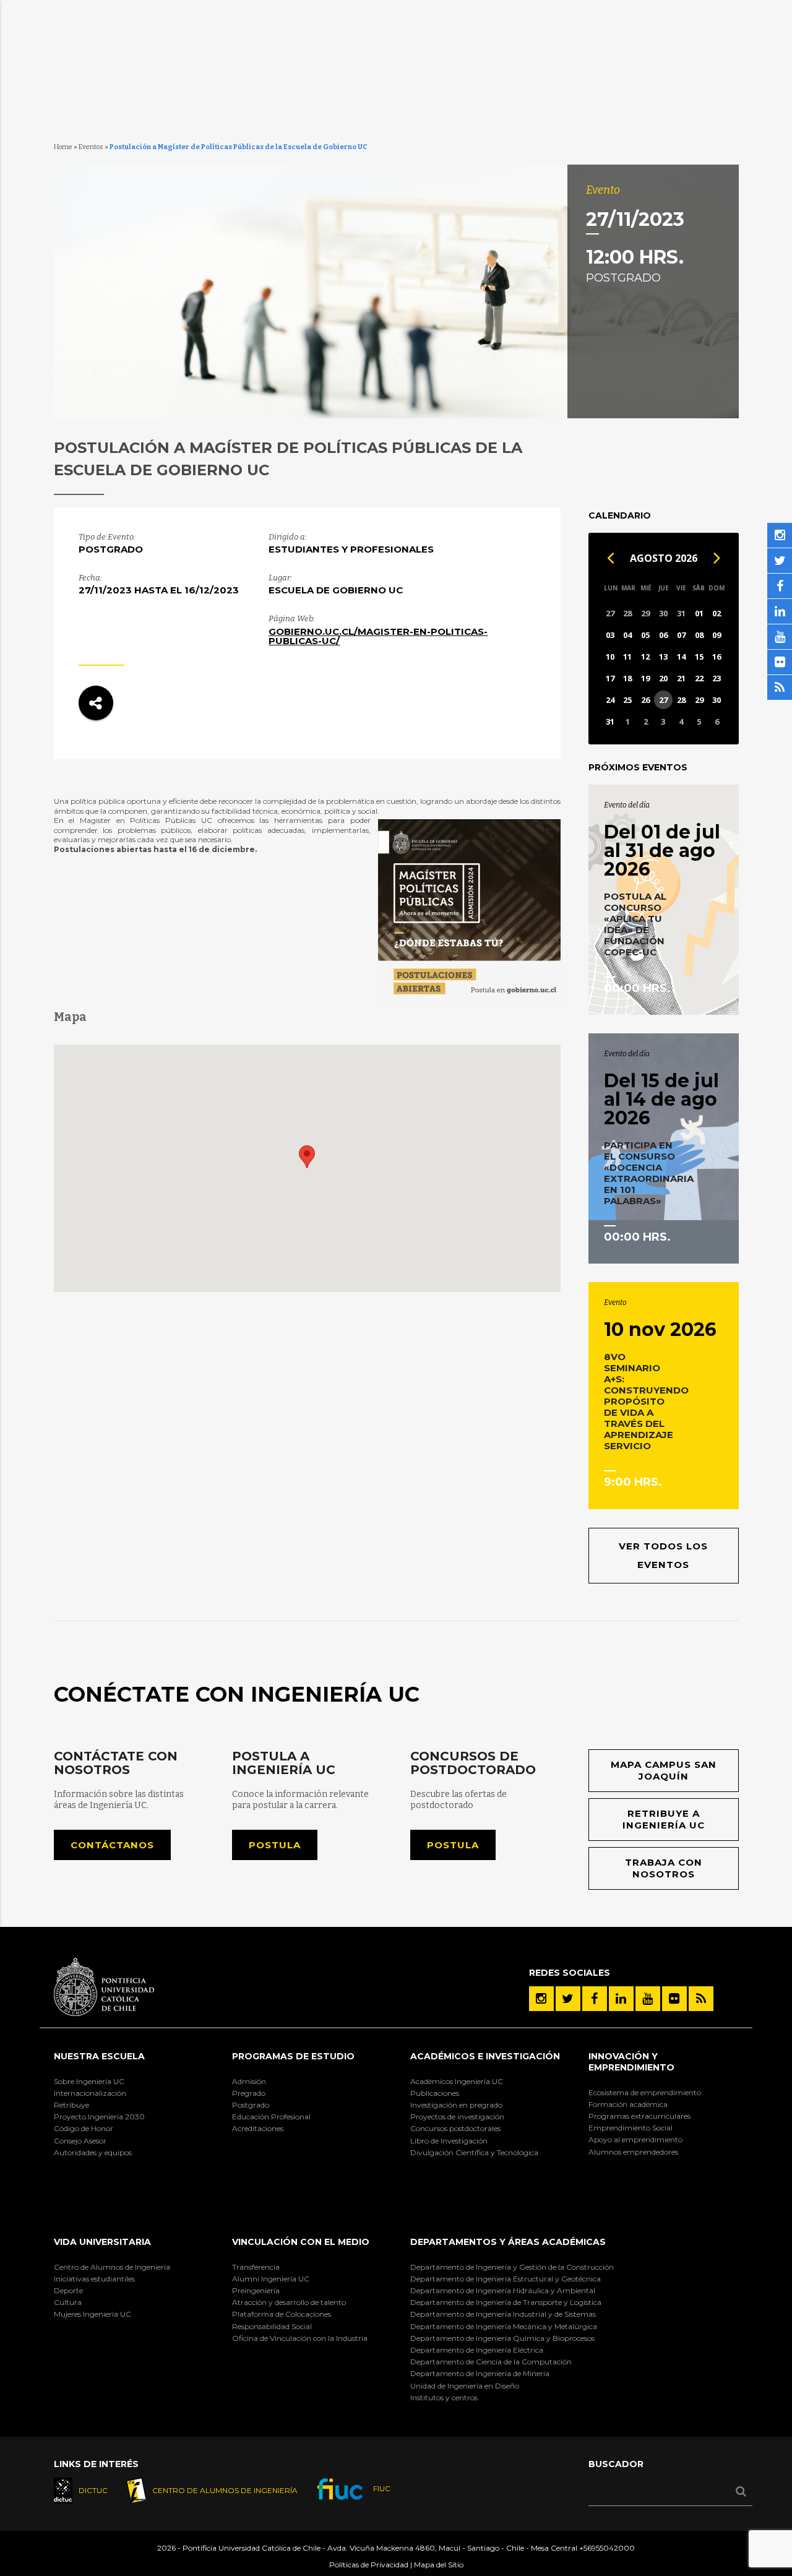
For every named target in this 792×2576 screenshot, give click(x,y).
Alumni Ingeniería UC (271, 2279)
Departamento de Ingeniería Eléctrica (477, 2350)
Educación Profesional (271, 2117)
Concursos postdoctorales (455, 2128)
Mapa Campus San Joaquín (664, 1771)
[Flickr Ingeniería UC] (674, 1999)
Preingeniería (256, 2290)
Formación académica (628, 2104)
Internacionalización (90, 2093)
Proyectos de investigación (457, 2117)
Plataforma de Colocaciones (282, 2314)
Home (63, 147)
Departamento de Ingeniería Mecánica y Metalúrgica (504, 2326)
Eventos (91, 147)
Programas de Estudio (293, 2056)
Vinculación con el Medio (301, 2242)
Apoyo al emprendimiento (635, 2139)
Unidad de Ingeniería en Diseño (465, 2386)
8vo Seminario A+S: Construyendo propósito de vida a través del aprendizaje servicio (646, 1401)
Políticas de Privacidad (369, 2565)
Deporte (68, 2290)
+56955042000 (607, 2548)
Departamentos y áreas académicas (508, 2242)
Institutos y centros (444, 2397)
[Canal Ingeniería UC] (648, 1999)
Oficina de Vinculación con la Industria (300, 2338)
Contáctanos (112, 1845)
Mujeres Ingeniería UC (93, 2314)
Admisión (249, 2081)
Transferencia (256, 2267)
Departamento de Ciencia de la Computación (491, 2362)
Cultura (68, 2302)
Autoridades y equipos (93, 2152)
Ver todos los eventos (663, 1555)
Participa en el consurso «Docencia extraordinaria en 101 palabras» (649, 1173)
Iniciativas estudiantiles (94, 2279)
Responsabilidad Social (272, 2326)
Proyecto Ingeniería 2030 (99, 2117)
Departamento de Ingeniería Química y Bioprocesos (502, 2338)
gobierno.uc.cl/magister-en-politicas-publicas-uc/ (378, 636)
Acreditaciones (258, 2128)
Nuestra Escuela (99, 2056)
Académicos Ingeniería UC (457, 2081)
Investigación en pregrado (456, 2105)
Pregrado (249, 2093)
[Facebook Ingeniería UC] (595, 1999)
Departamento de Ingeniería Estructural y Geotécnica (506, 2279)
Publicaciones (435, 2093)
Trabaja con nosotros (664, 1868)
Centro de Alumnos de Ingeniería (112, 2267)
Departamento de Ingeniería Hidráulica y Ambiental (503, 2290)
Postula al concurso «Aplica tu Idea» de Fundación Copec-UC (635, 924)
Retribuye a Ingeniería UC (664, 1820)
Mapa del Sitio (439, 2565)
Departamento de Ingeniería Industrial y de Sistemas (503, 2314)
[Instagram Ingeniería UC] (541, 1999)
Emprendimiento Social (631, 2128)
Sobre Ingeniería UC (89, 2081)
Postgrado (251, 2105)
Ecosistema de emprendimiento (645, 2092)
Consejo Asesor (80, 2141)
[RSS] (701, 1999)
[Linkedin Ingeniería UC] (621, 1999)
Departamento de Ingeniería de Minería (480, 2373)
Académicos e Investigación (485, 2056)
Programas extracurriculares (639, 2116)
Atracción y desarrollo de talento (289, 2302)
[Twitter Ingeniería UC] (568, 1999)
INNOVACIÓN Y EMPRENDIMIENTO (631, 2062)
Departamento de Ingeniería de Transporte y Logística (506, 2302)
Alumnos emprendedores (633, 2152)
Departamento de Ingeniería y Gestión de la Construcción (512, 2267)
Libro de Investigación (449, 2141)
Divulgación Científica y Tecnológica (474, 2152)
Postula (275, 1845)
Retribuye (71, 2105)
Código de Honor (84, 2128)
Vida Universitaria (102, 2242)
